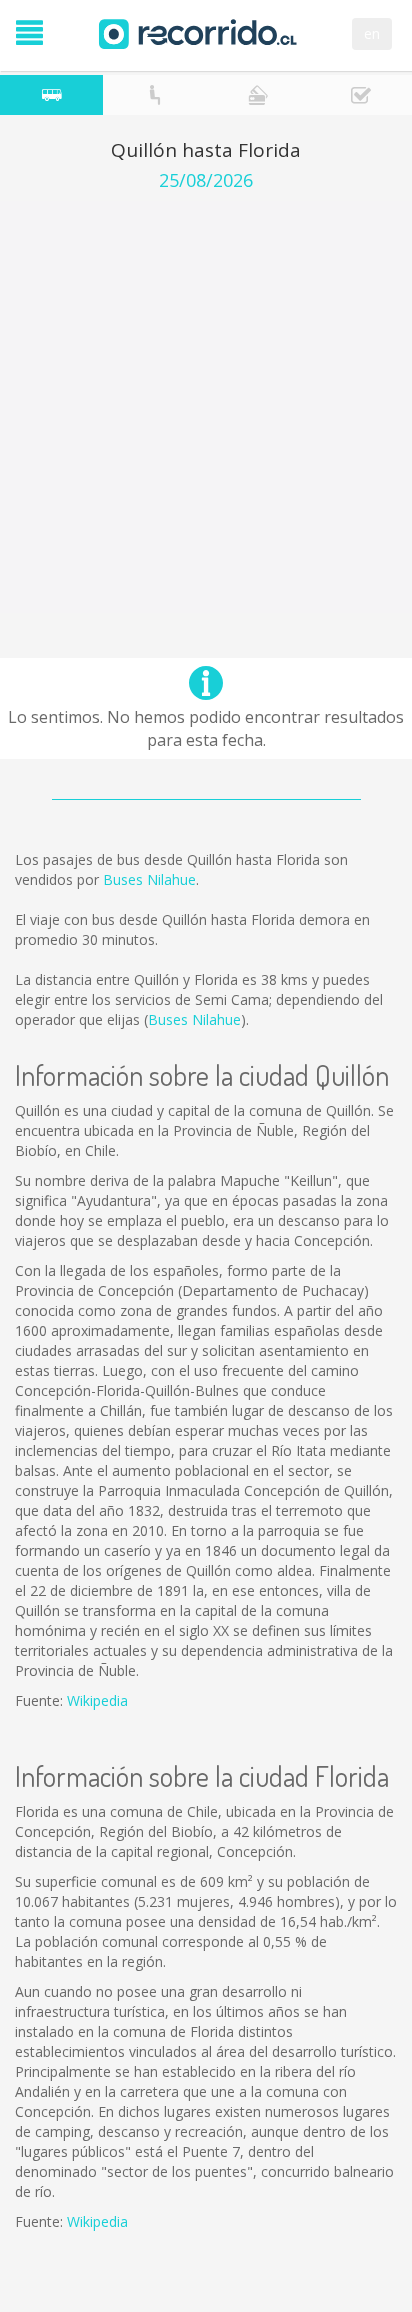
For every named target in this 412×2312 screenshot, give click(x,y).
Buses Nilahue (149, 879)
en (372, 33)
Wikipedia (97, 1700)
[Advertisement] (206, 407)
